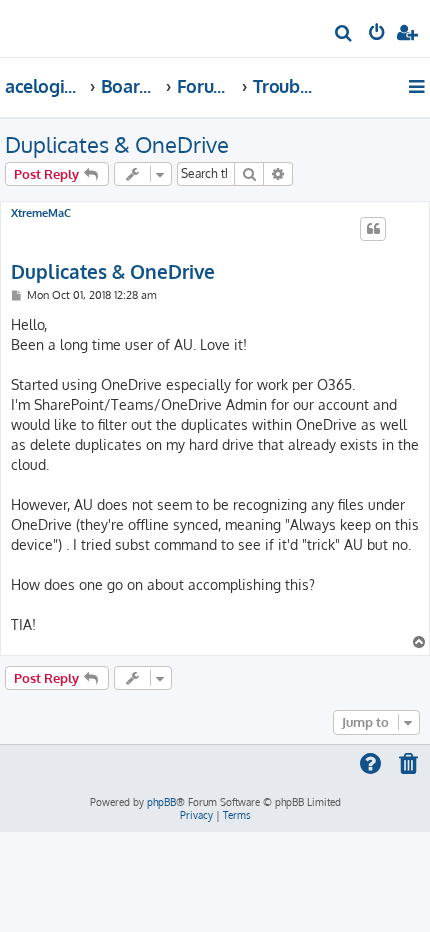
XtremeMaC (41, 213)
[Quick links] (418, 86)
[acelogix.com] (48, 26)
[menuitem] (344, 35)
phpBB (161, 802)
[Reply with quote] (373, 229)
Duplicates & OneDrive (117, 144)
